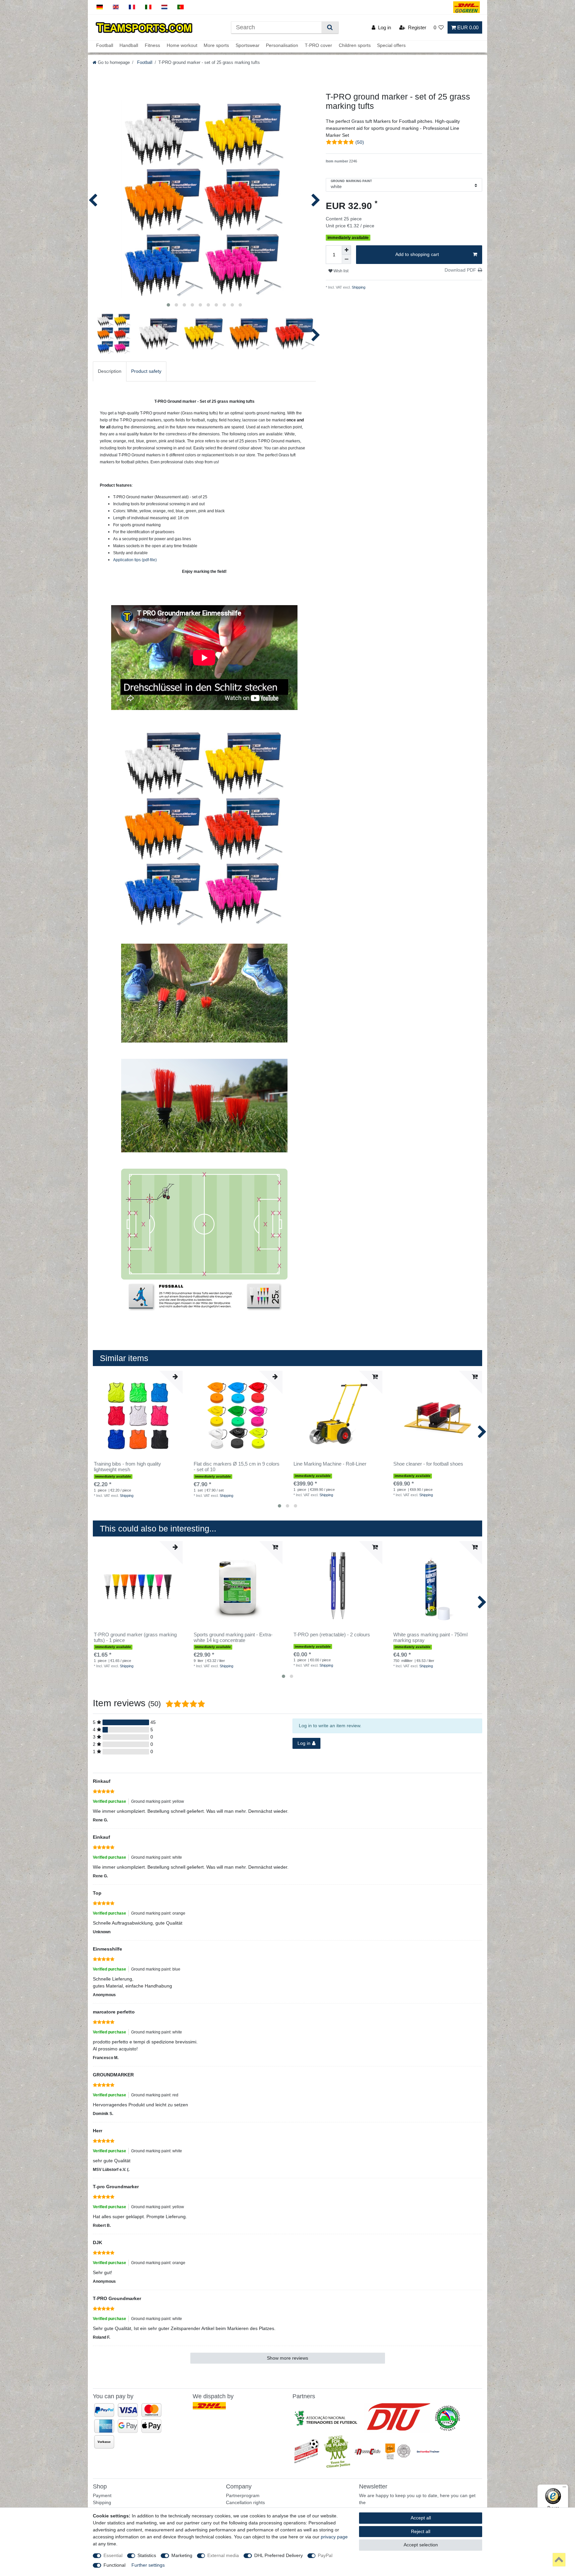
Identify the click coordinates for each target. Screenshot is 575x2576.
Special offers (391, 46)
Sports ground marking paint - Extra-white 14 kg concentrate (233, 1638)
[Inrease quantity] (346, 250)
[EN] (116, 7)
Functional (114, 2565)
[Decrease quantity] (346, 259)
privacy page (334, 2537)
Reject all (421, 2531)
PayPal (325, 2555)
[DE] (100, 7)
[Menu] (564, 2488)
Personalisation (282, 46)
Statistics (147, 2555)
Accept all (421, 2518)
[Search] (330, 27)
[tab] (110, 371)
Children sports (355, 46)
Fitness (152, 46)
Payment (102, 2495)
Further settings (148, 2565)
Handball (129, 46)
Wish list (340, 271)
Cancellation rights (245, 2502)
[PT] (181, 7)
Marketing (182, 2555)
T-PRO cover (318, 46)
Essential (113, 2555)
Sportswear (248, 46)
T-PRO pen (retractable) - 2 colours (332, 1635)
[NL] (165, 7)
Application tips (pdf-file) (135, 560)
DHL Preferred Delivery (279, 2555)
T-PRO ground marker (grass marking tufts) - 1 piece (135, 1638)
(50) (360, 142)
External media (223, 2555)
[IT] (148, 7)
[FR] (132, 7)
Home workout (182, 46)
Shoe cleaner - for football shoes (428, 1464)
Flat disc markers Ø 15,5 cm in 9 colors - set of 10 (237, 1467)
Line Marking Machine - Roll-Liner (330, 1464)
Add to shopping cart (417, 254)
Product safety (146, 371)
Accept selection (421, 2545)
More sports (216, 46)
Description (110, 371)
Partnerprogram (243, 2495)
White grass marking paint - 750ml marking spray (430, 1638)
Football (105, 46)
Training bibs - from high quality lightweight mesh (127, 1467)
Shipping (358, 287)
